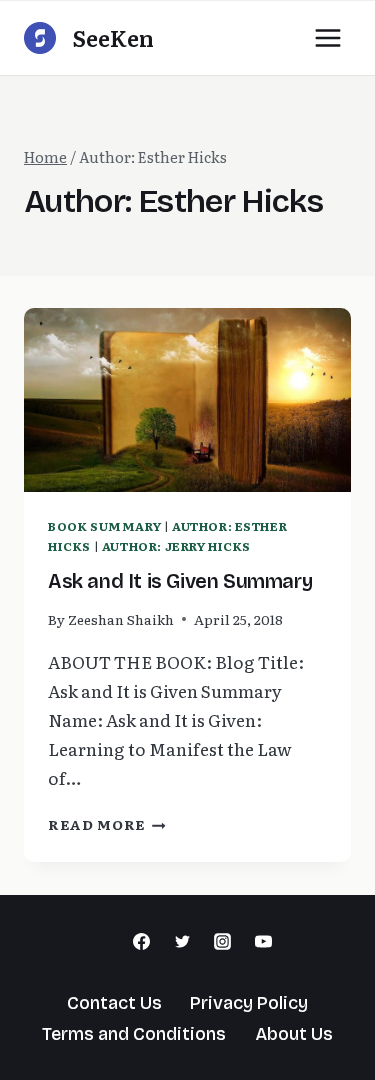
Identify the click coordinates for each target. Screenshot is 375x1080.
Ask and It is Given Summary (180, 581)
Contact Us (114, 1003)
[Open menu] (327, 37)
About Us (294, 1034)
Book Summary (104, 526)
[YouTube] (264, 942)
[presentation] (187, 400)
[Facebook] (141, 942)
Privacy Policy (249, 1003)
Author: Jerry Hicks (176, 546)
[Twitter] (182, 942)
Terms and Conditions (134, 1034)
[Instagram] (223, 942)
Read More (107, 824)
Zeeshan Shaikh (121, 619)
